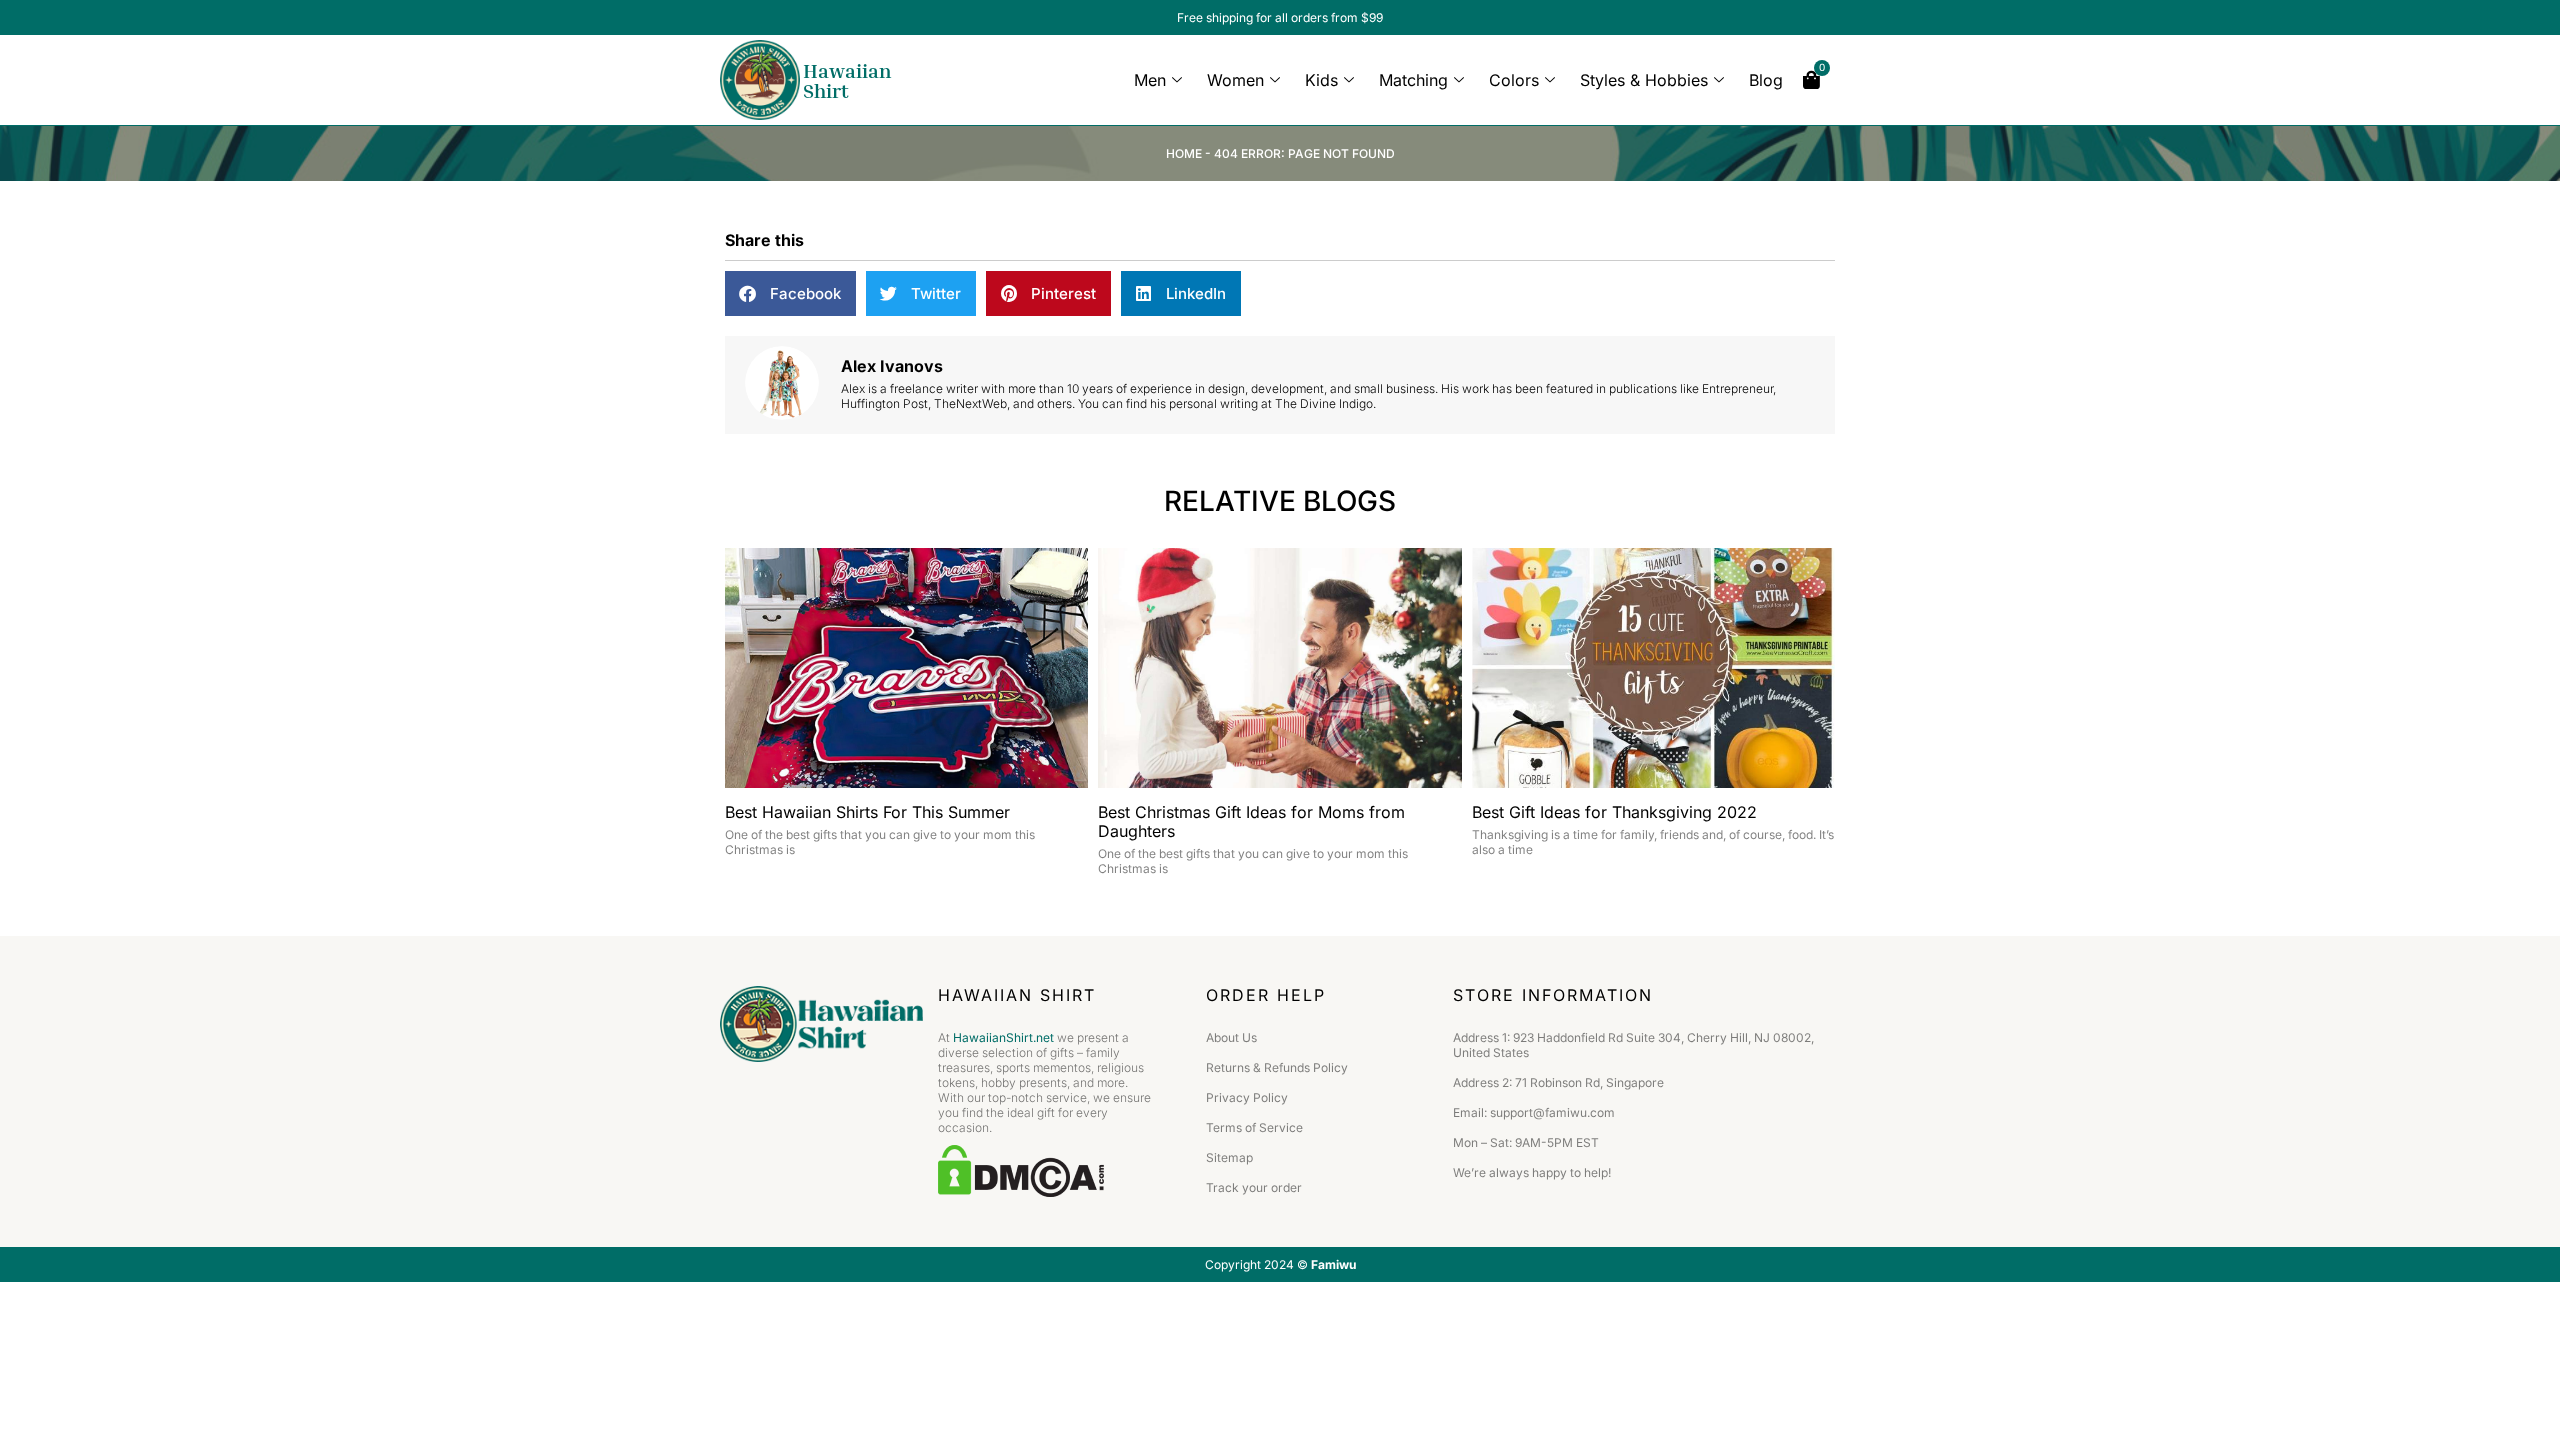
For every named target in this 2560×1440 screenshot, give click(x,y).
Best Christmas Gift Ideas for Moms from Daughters (1251, 821)
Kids (1321, 80)
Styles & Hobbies (1644, 80)
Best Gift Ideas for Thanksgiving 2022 (1614, 812)
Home (1184, 153)
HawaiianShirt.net (1003, 1037)
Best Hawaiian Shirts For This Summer (867, 812)
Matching (1413, 80)
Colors (1514, 80)
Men (1150, 80)
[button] (790, 293)
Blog (1766, 80)
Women (1235, 80)
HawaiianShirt (847, 80)
